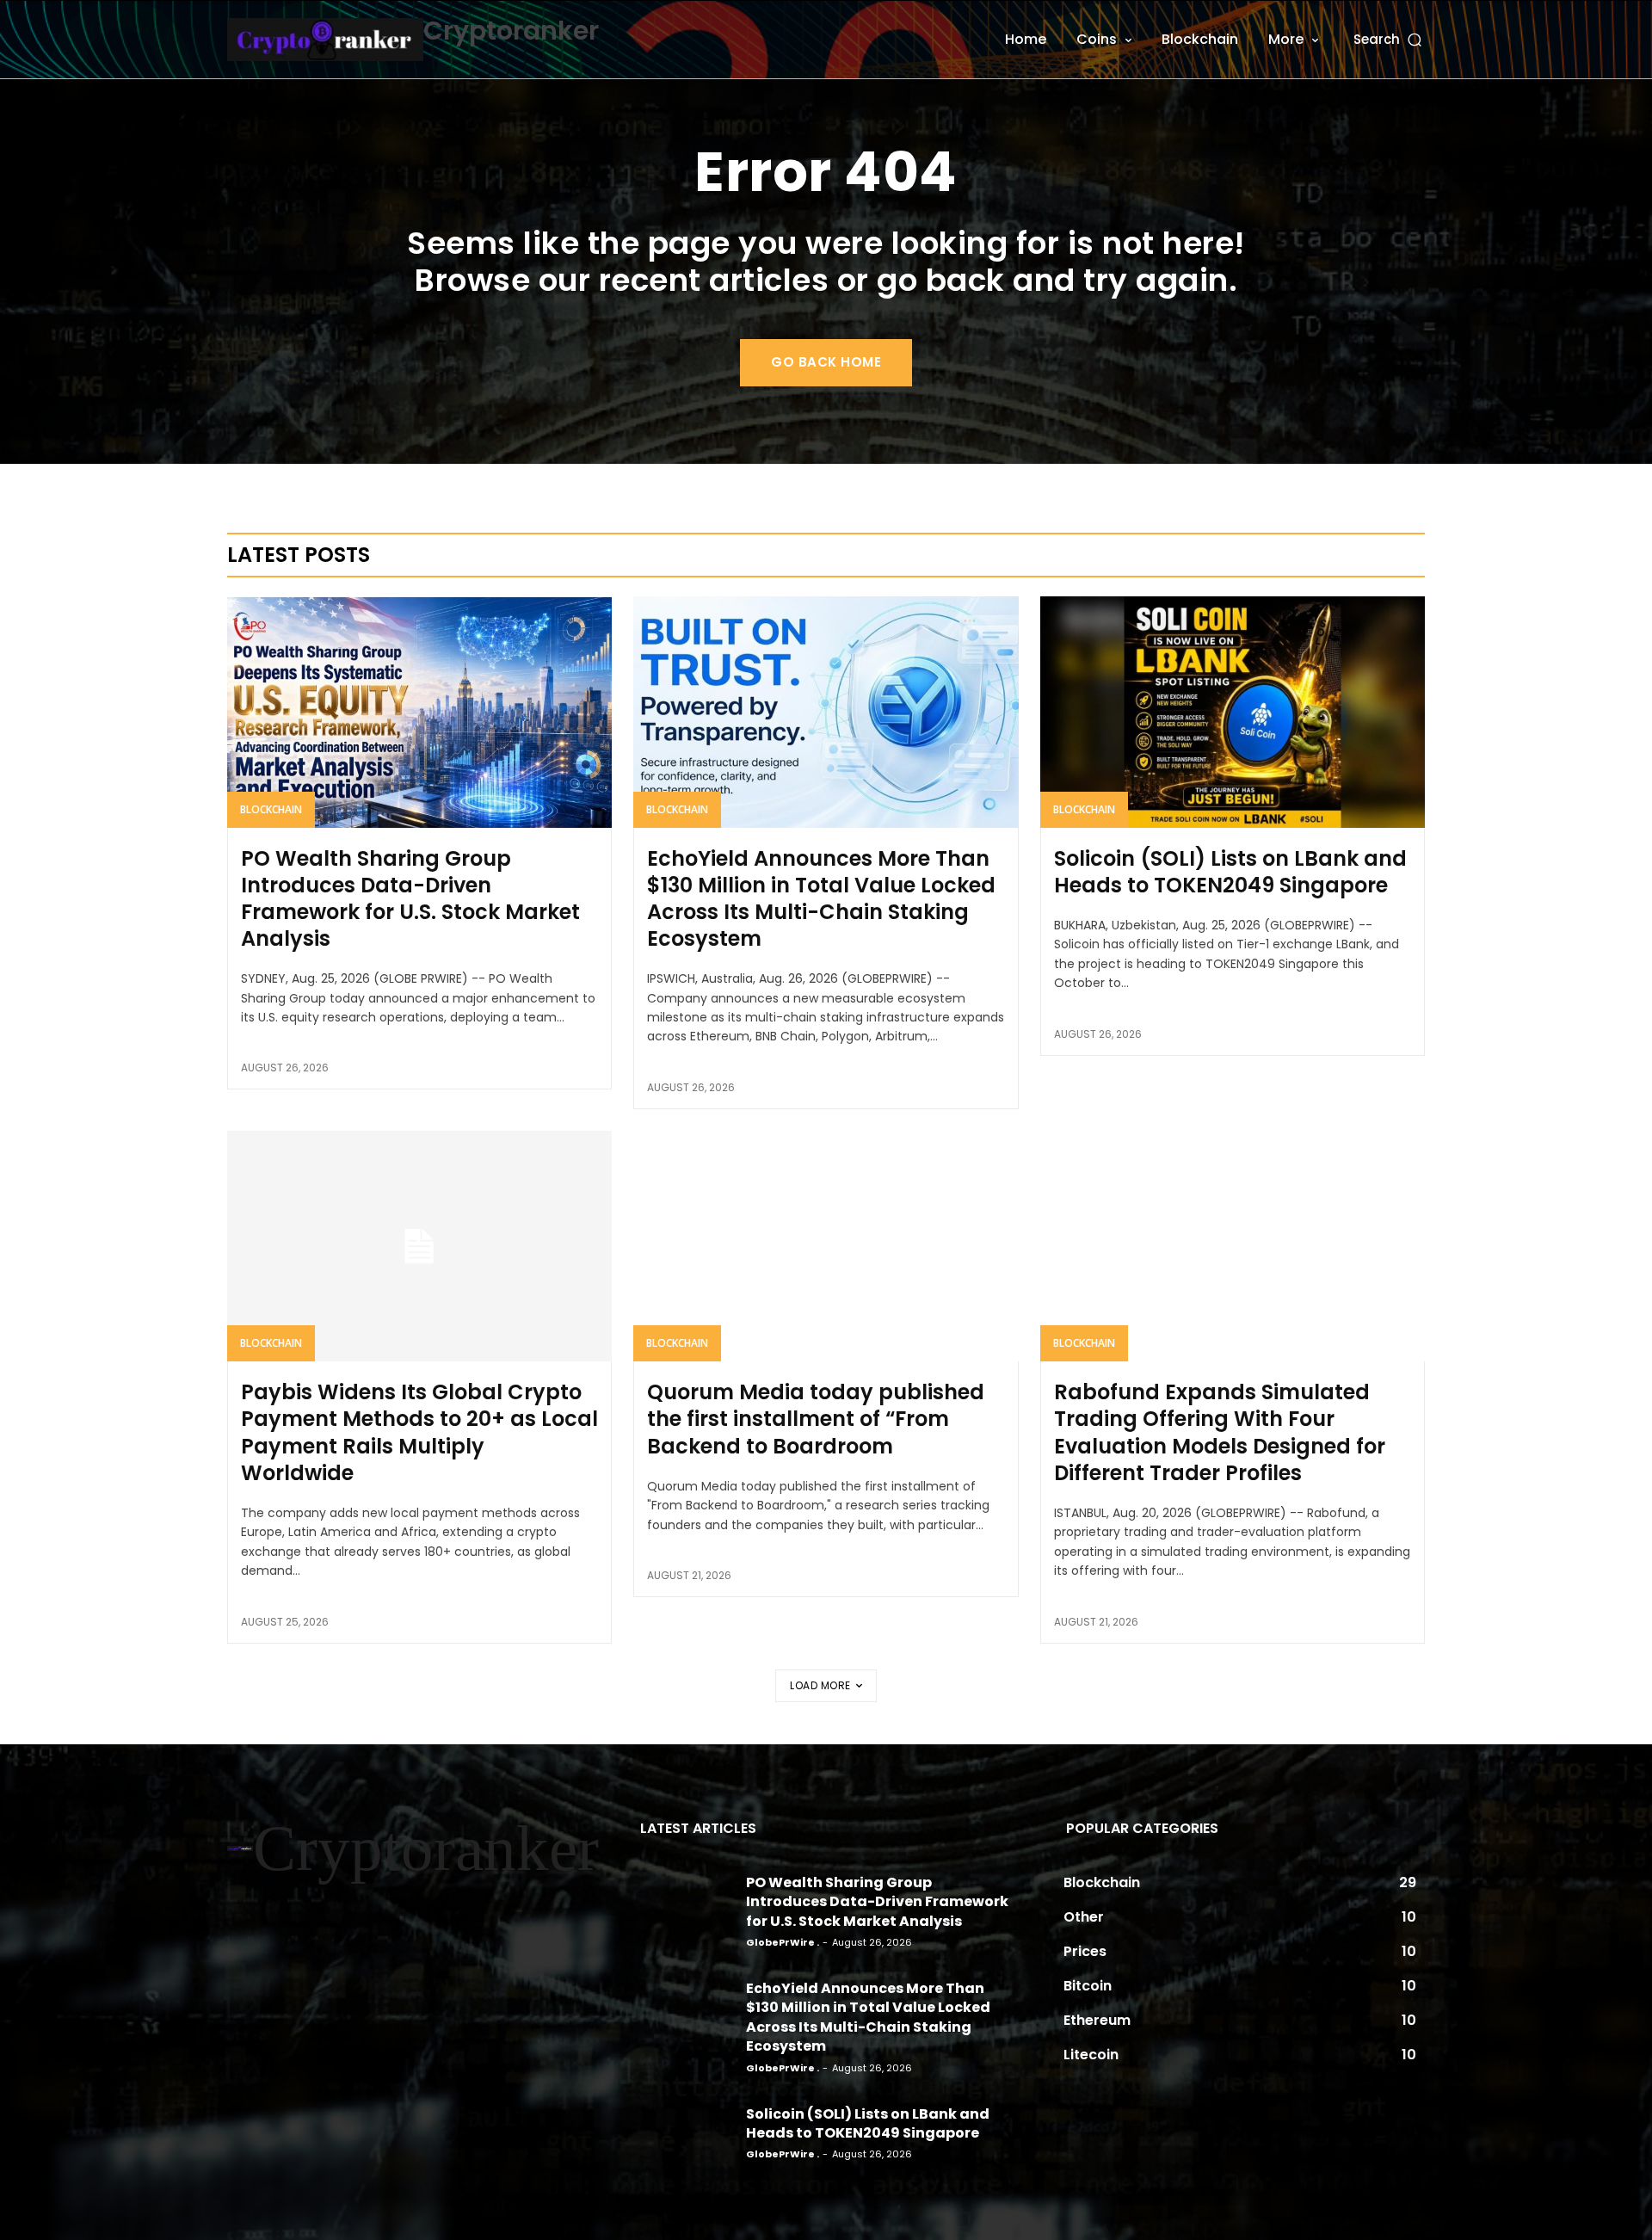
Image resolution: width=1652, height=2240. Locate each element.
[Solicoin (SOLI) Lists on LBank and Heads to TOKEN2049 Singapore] (1233, 712)
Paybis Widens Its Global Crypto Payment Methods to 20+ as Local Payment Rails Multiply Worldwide (419, 1432)
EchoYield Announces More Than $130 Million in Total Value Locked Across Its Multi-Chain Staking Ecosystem (821, 899)
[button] (1389, 39)
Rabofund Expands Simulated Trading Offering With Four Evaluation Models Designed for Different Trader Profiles (1220, 1432)
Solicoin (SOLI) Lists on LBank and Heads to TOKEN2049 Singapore (1230, 872)
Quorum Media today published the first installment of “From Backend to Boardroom (816, 1419)
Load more (820, 1685)
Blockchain (271, 809)
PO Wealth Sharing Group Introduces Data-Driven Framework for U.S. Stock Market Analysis (410, 899)
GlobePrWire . (783, 1942)
